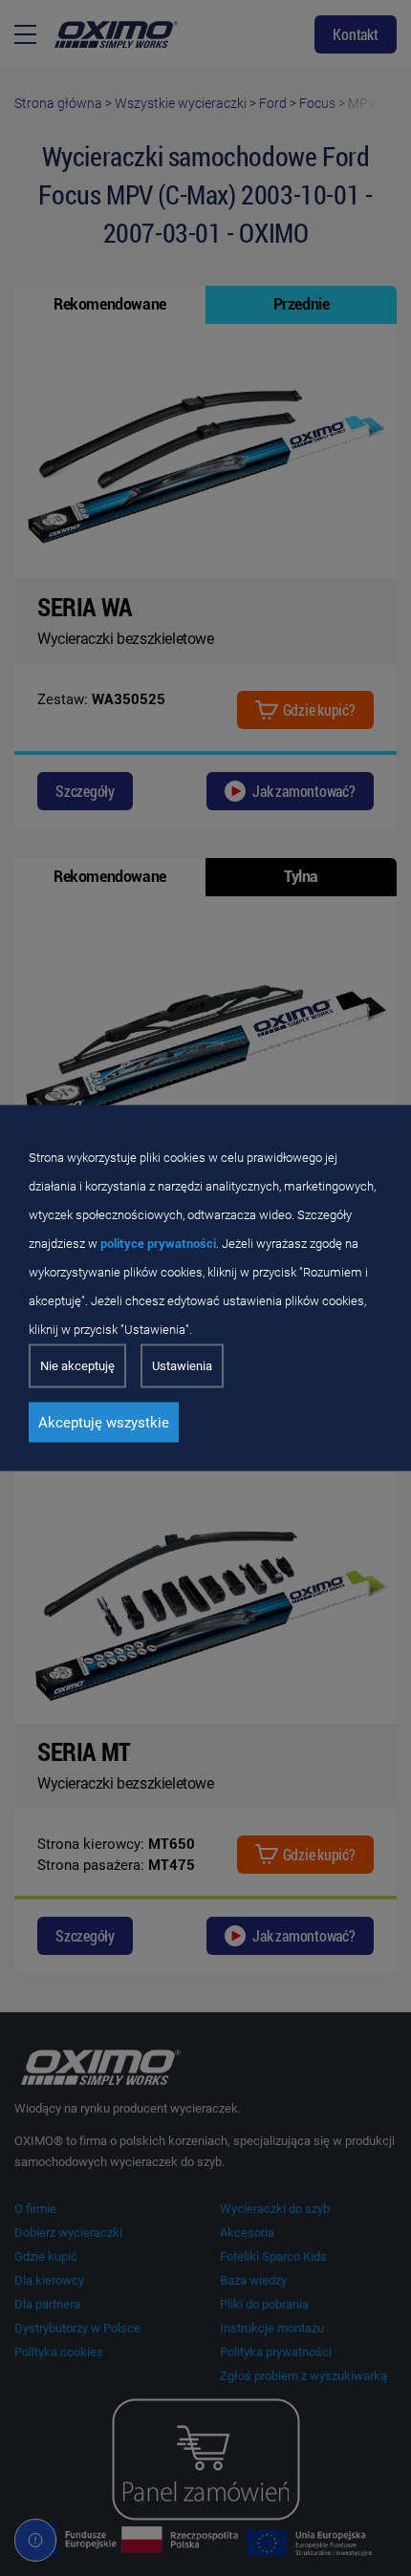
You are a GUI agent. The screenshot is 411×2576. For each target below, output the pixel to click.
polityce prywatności (158, 1244)
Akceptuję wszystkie (104, 1423)
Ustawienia (182, 1366)
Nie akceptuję (77, 1366)
